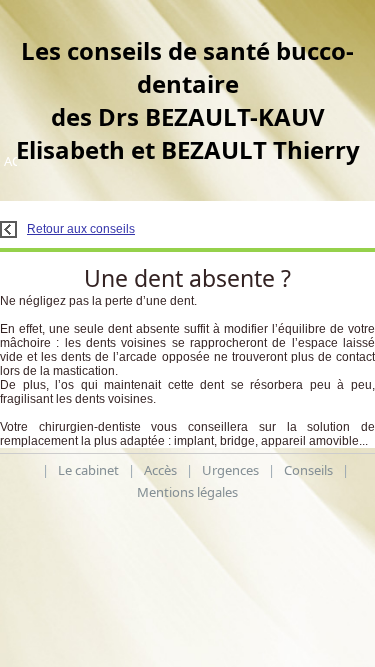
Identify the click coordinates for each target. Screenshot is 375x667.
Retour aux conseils (81, 229)
